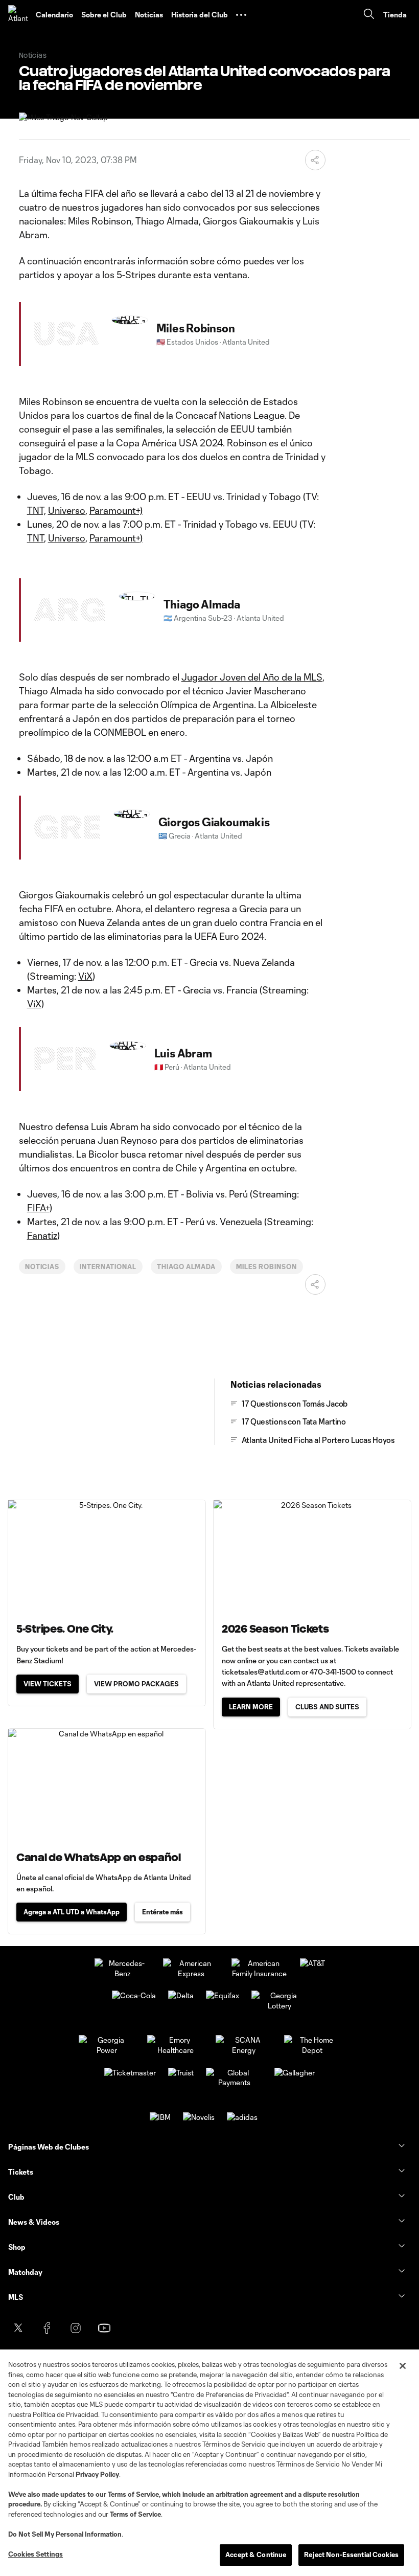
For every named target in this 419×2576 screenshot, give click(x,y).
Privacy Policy (97, 2474)
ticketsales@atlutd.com (261, 1672)
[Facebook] (47, 2328)
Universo (67, 510)
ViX (85, 976)
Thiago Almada (202, 604)
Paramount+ (115, 538)
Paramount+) (116, 510)
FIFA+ (38, 1208)
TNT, (37, 510)
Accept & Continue (256, 2555)
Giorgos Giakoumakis (214, 822)
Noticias (42, 1267)
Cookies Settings (36, 2554)
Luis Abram (183, 1053)
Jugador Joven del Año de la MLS (252, 677)
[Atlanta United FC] (18, 15)
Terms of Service (133, 2494)
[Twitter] (18, 2328)
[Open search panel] (369, 15)
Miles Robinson (196, 328)
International (108, 1267)
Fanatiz (42, 1235)
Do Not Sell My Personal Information (65, 2534)
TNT (36, 538)
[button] (241, 15)
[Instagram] (76, 2328)
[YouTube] (104, 2328)
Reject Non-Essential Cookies (351, 2555)
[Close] (403, 2366)
